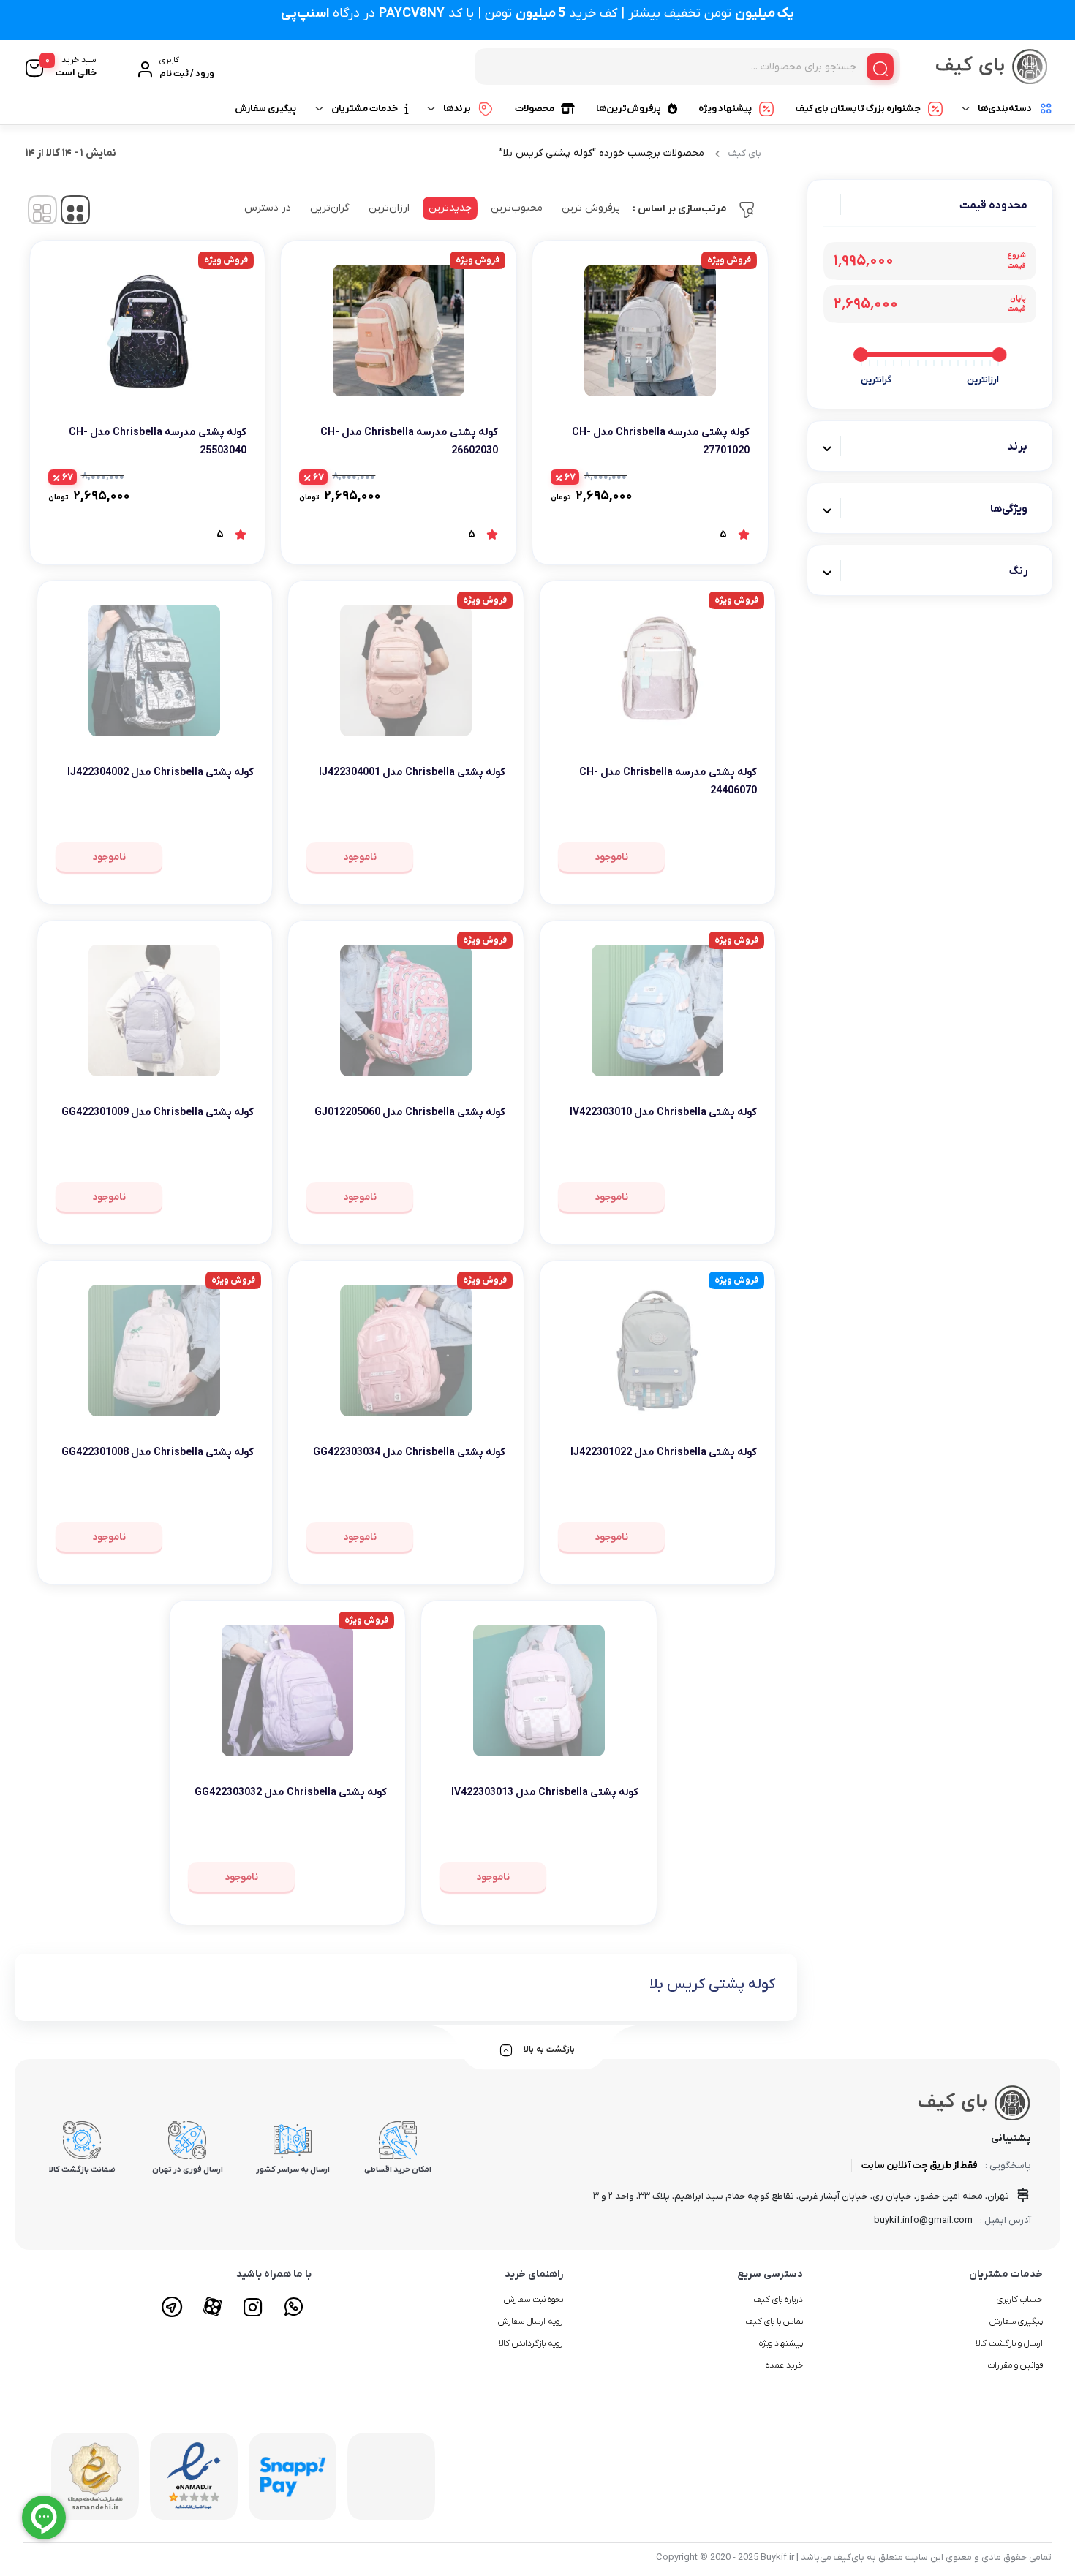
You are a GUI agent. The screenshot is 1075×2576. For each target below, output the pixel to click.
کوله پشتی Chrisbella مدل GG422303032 (291, 1793)
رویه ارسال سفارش (531, 2322)
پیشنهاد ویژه (725, 109)
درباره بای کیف (778, 2300)
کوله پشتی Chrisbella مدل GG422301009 (158, 1113)
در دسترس (268, 208)
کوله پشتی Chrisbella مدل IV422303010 (663, 1113)
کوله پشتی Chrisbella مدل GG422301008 (158, 1453)
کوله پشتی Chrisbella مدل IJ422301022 (664, 1453)
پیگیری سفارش (265, 109)
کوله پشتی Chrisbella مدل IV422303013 (545, 1793)
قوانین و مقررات (1015, 2365)
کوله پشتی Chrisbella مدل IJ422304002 (161, 773)
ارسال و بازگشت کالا (1009, 2343)
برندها (457, 109)
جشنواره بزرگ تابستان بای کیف (858, 109)
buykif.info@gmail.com (923, 2220)
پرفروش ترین (591, 208)
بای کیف (745, 153)
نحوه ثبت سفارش (533, 2300)
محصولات (535, 109)
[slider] (999, 355)
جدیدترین (450, 208)
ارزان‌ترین (389, 208)
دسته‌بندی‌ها (1005, 109)
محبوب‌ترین (517, 208)
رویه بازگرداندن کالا (531, 2343)
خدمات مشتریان (365, 109)
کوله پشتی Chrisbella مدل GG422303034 (409, 1453)
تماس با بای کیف (774, 2322)
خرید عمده (784, 2365)
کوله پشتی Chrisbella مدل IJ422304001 (412, 773)
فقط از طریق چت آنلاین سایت (920, 2165)
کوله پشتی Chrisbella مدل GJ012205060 (410, 1113)
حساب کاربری (1020, 2300)
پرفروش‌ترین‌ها (629, 109)
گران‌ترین (330, 208)
